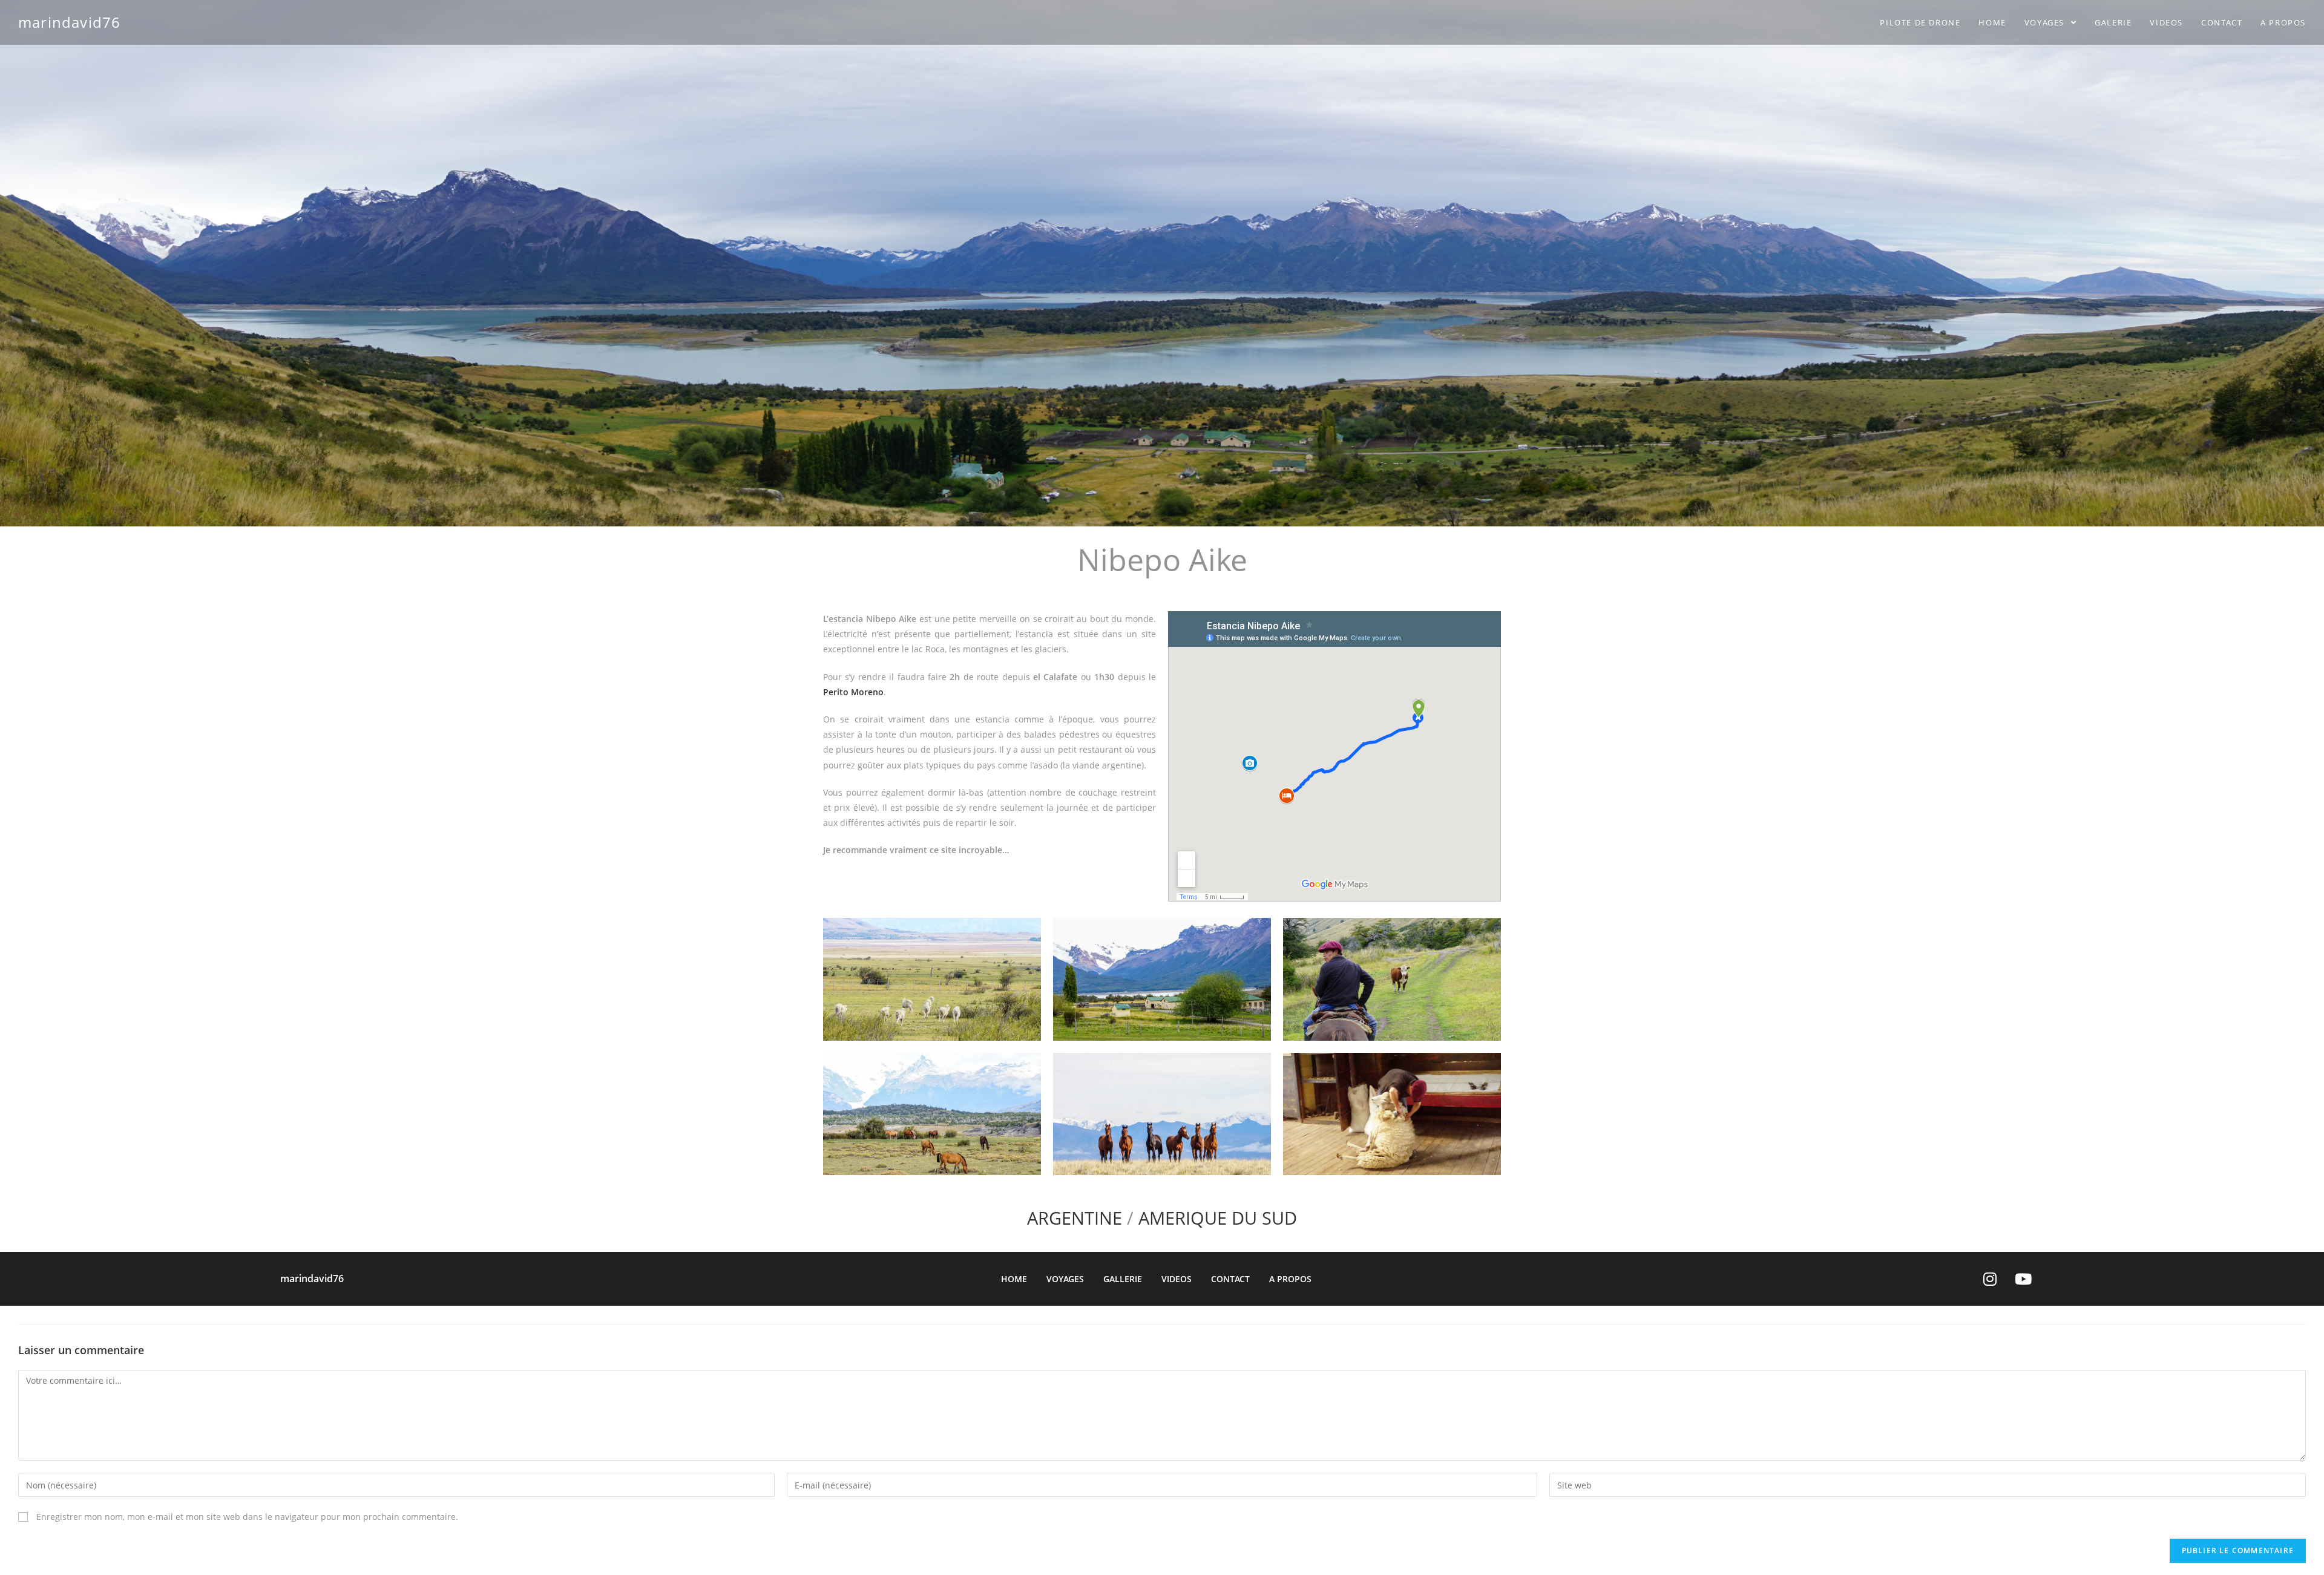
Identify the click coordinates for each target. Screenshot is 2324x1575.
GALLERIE (1123, 1279)
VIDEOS (1177, 1279)
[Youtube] (2023, 1279)
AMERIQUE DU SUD (1218, 1218)
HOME (1014, 1279)
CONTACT (1230, 1279)
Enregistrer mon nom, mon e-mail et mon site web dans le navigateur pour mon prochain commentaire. (247, 1517)
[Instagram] (1990, 1279)
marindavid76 (69, 22)
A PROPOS (1290, 1279)
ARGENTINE (1075, 1218)
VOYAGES (1065, 1279)
